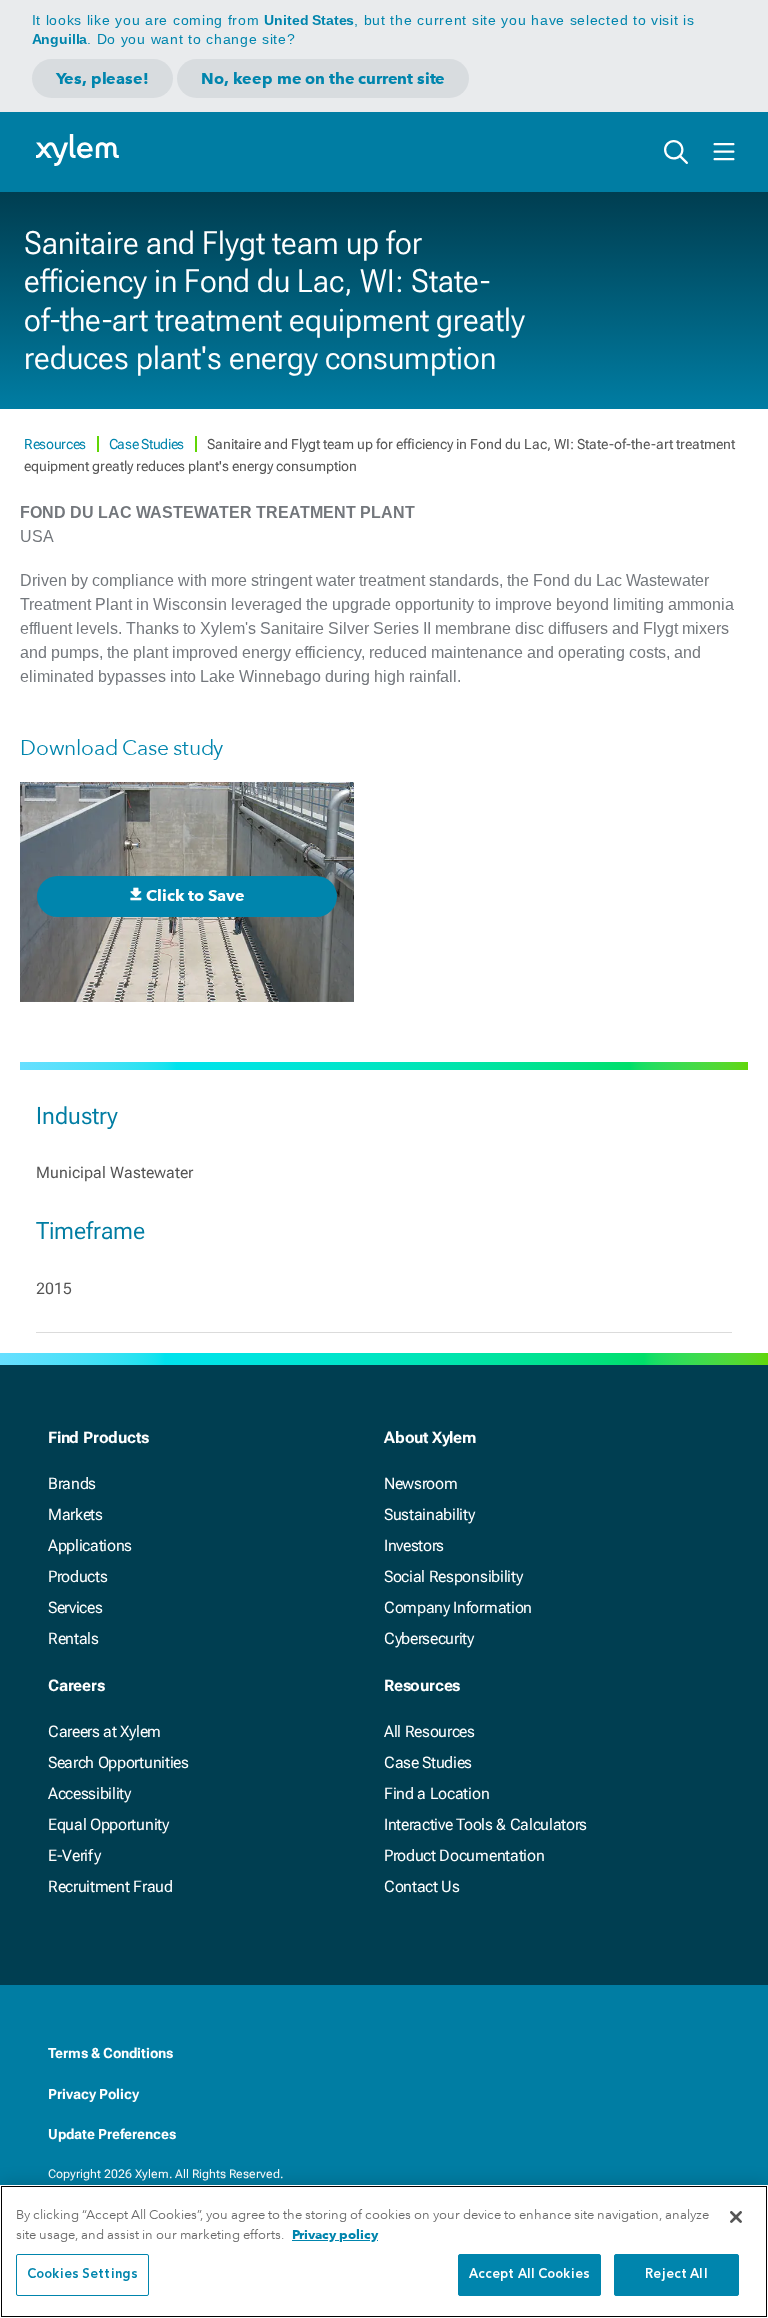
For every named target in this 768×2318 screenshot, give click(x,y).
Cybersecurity (429, 1638)
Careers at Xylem (104, 1731)
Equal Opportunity (108, 1824)
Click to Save (195, 895)
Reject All (676, 2274)
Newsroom (420, 1483)
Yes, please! (102, 78)
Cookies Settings (82, 2274)
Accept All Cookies (529, 2274)
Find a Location (436, 1793)
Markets (75, 1514)
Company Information (458, 1607)
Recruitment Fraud (110, 1886)
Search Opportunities (118, 1762)
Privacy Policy (93, 2094)
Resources (56, 444)
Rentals (73, 1638)
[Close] (736, 2217)
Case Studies (148, 444)
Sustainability (429, 1514)
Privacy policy (335, 2234)
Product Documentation (464, 1855)
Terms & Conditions (110, 2053)
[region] (384, 2251)
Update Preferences (112, 2134)
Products (77, 1576)
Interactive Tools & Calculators (485, 1824)
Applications (90, 1545)
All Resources (429, 1731)
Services (75, 1607)
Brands (72, 1483)
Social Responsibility (453, 1576)
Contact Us (422, 1886)
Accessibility (89, 1793)
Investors (414, 1545)
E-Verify (74, 1855)
